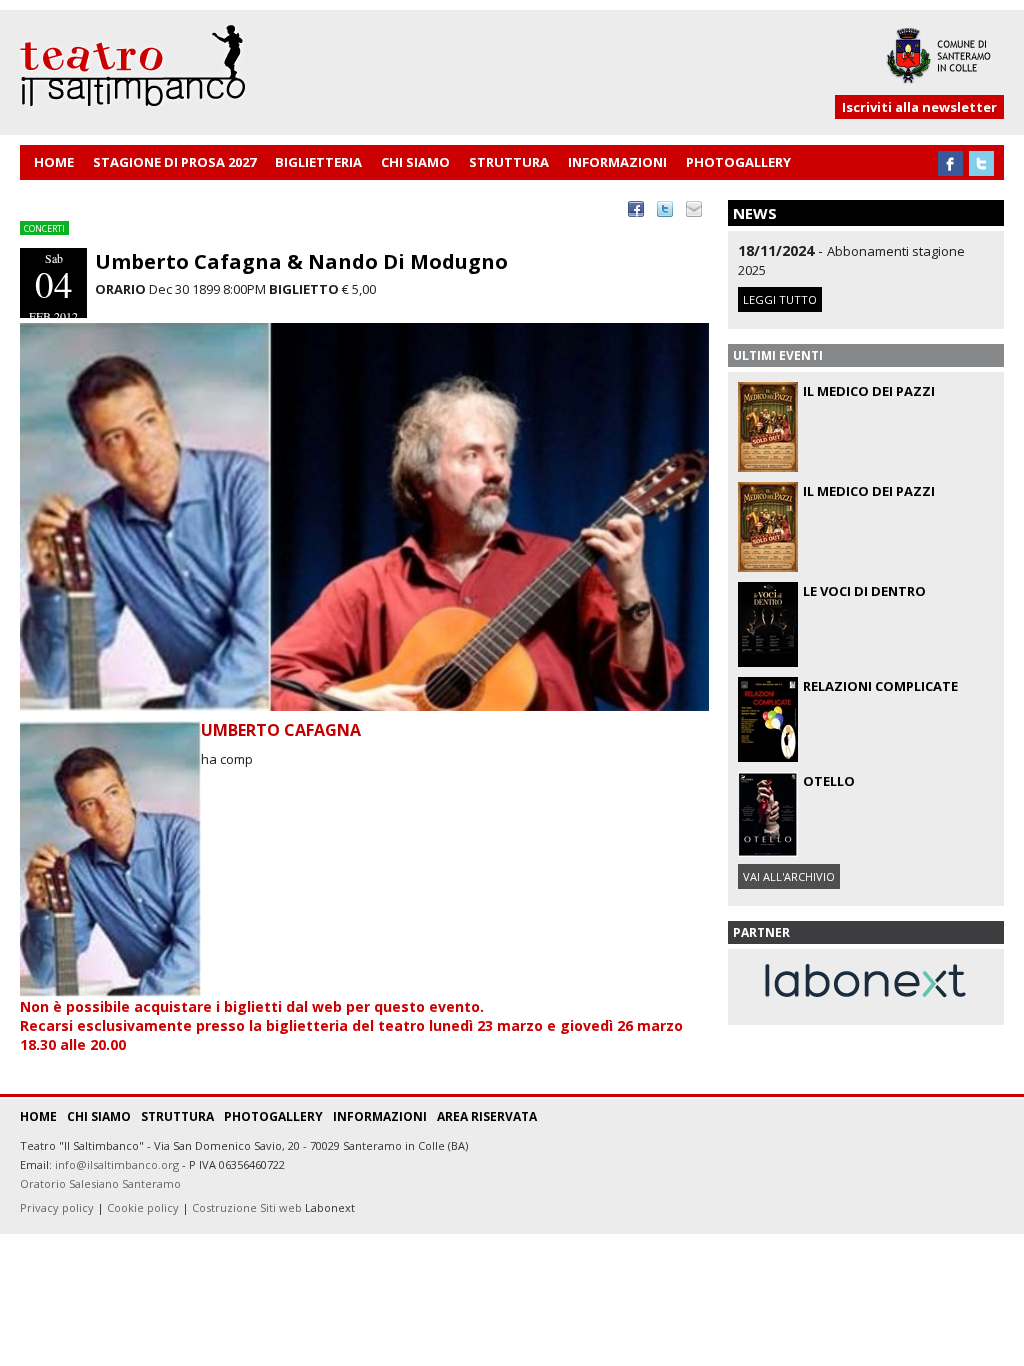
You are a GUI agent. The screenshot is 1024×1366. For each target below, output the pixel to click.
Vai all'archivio (789, 876)
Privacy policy (57, 1207)
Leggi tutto (780, 299)
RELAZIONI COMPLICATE (880, 686)
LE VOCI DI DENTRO (864, 591)
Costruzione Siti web (247, 1207)
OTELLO (829, 781)
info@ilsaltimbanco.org (117, 1164)
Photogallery (273, 1116)
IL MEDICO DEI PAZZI (869, 391)
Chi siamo (99, 1116)
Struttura (177, 1116)
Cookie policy (143, 1207)
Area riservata (487, 1116)
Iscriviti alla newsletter (919, 107)
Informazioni (380, 1116)
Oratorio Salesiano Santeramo (100, 1183)
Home (38, 1116)
